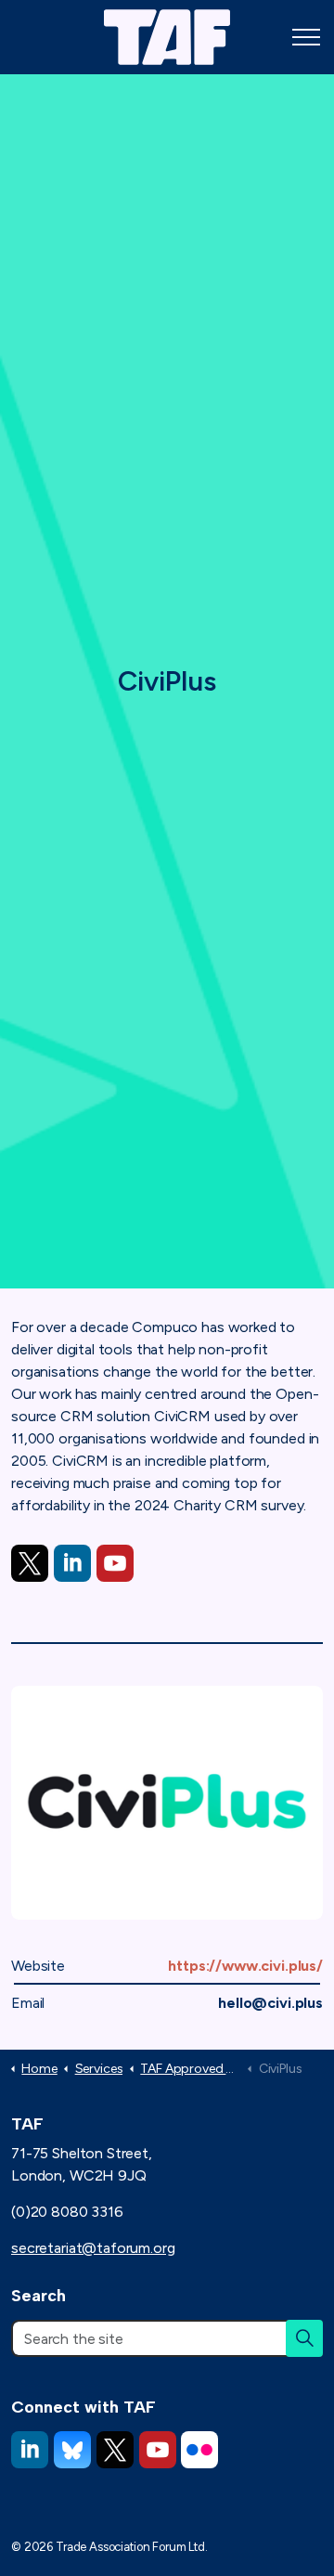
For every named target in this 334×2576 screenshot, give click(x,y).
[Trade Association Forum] (167, 37)
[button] (304, 2338)
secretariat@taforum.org (93, 2248)
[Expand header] (306, 37)
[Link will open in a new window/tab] (30, 1563)
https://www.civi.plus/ (245, 1966)
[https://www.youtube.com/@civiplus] (115, 1563)
